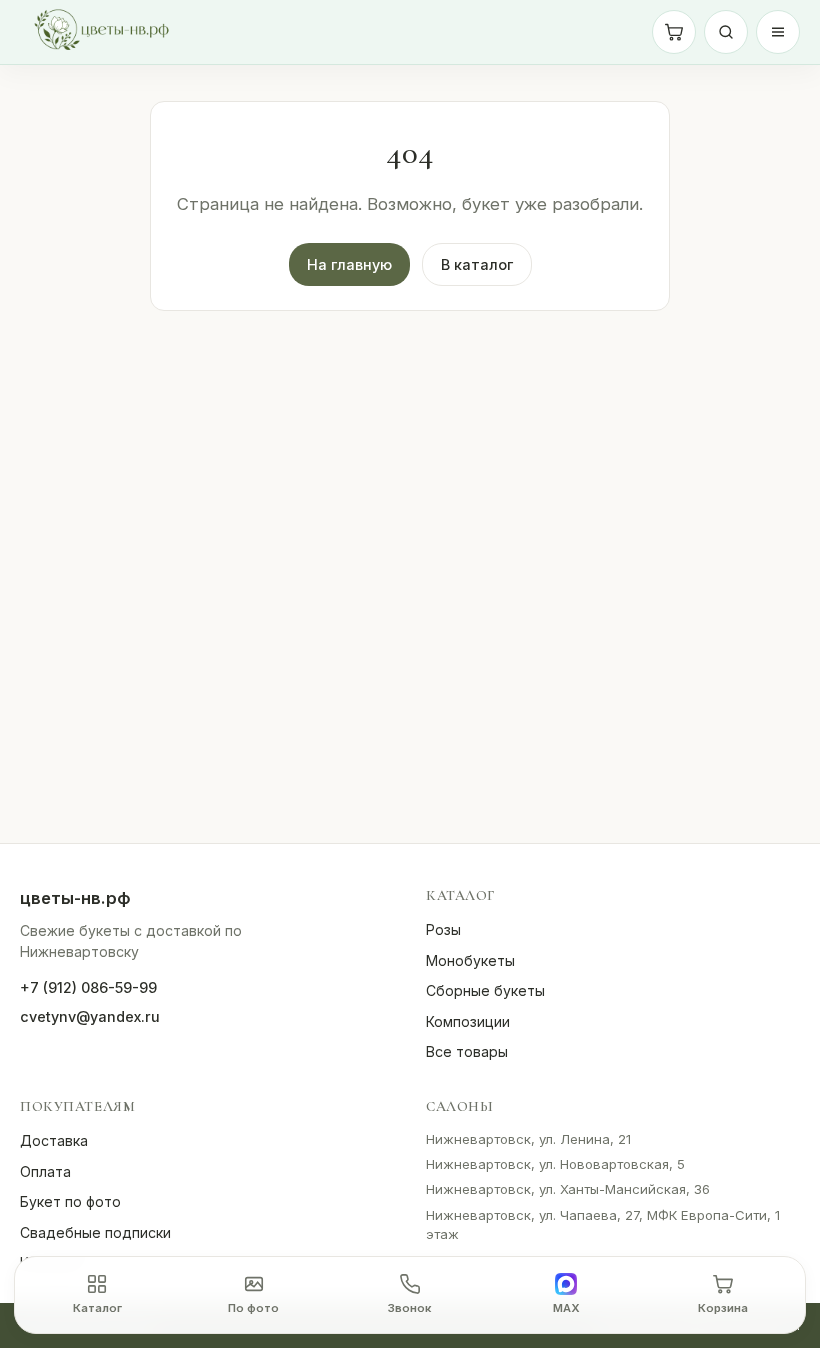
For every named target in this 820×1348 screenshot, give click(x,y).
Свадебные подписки (95, 1232)
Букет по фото (70, 1201)
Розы (443, 929)
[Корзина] (674, 32)
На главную (349, 264)
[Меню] (778, 32)
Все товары (467, 1051)
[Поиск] (726, 32)
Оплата (45, 1171)
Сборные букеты (485, 990)
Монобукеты (470, 960)
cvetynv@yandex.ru (90, 1016)
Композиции (468, 1021)
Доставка (54, 1140)
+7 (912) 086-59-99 (88, 987)
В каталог (477, 264)
